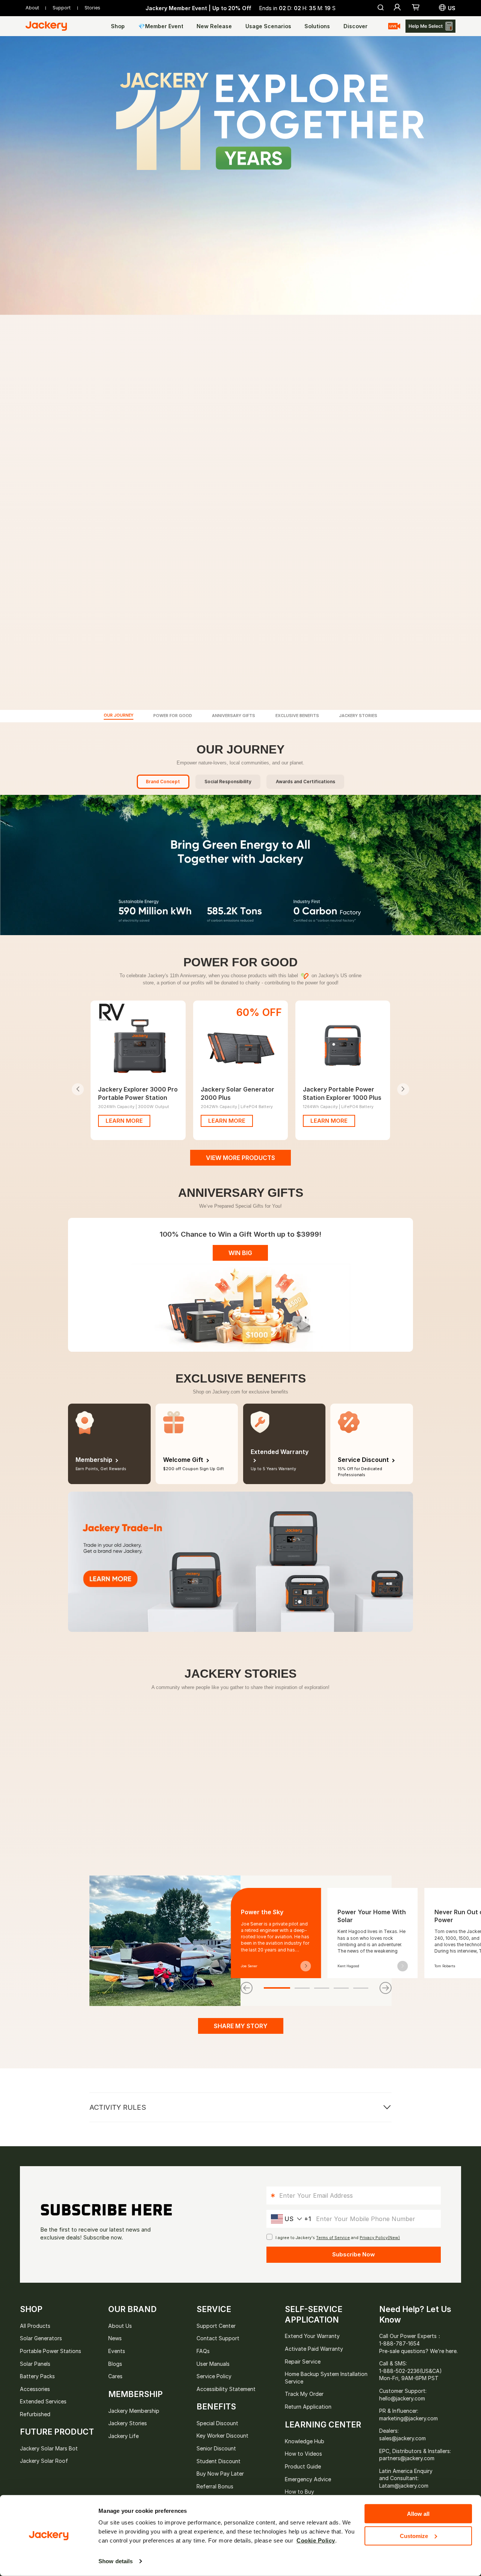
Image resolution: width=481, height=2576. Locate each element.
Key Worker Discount (222, 2436)
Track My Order (304, 2394)
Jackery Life (123, 2436)
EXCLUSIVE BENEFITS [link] (297, 716)
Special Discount (217, 2423)
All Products (35, 2326)
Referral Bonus (215, 2486)
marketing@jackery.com (408, 2418)
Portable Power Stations (51, 2351)
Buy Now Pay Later (220, 2474)
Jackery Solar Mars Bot (49, 2448)
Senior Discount (216, 2448)
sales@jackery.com (402, 2438)
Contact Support (218, 2338)
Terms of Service (333, 2238)
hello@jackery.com (402, 2398)
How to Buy (299, 2492)
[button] (416, 8)
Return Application (308, 2407)
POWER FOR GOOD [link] (173, 716)
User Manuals (213, 2364)
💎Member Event (161, 26)
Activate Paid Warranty (314, 2349)
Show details (116, 2561)
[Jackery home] (52, 26)
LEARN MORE (124, 1121)
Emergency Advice (308, 2479)
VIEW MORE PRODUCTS (240, 1158)
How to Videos (303, 2454)
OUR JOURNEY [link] (119, 716)
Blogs (115, 2364)
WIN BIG (240, 1253)
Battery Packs (37, 2376)
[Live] (394, 26)
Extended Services (43, 2401)
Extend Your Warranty (312, 2336)
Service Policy (214, 2376)
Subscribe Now (354, 2254)
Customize (414, 2536)
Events (117, 2351)
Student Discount (219, 2461)
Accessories (35, 2389)
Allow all (418, 2514)
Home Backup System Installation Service (326, 2378)
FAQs (203, 2351)
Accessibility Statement (226, 2389)
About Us (120, 2326)
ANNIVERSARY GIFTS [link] (234, 716)
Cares (115, 2376)
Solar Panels (35, 2364)
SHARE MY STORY (241, 2026)
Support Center (216, 2326)
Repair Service (303, 2361)
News (115, 2338)
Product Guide (303, 2466)
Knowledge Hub (305, 2441)
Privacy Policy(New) (380, 2238)
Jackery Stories (128, 2423)
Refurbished (35, 2414)
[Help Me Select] (430, 26)
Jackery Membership (134, 2411)
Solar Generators (41, 2338)
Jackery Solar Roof (44, 2461)
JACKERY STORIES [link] (358, 716)
